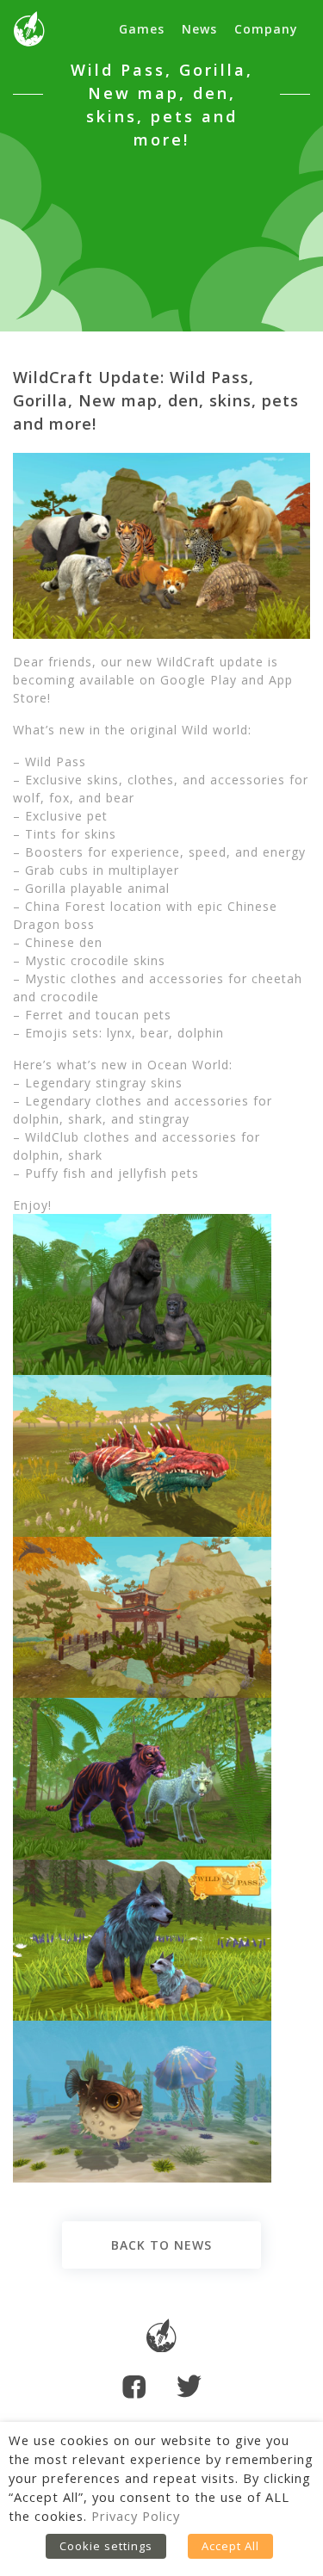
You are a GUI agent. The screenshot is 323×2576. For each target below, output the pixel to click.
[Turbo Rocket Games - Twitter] (189, 2388)
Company (266, 29)
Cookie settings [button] (106, 2546)
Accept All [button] (230, 2546)
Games (142, 29)
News (199, 29)
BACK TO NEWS (161, 2245)
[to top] (161, 2338)
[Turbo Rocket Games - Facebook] (134, 2389)
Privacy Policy (136, 2516)
